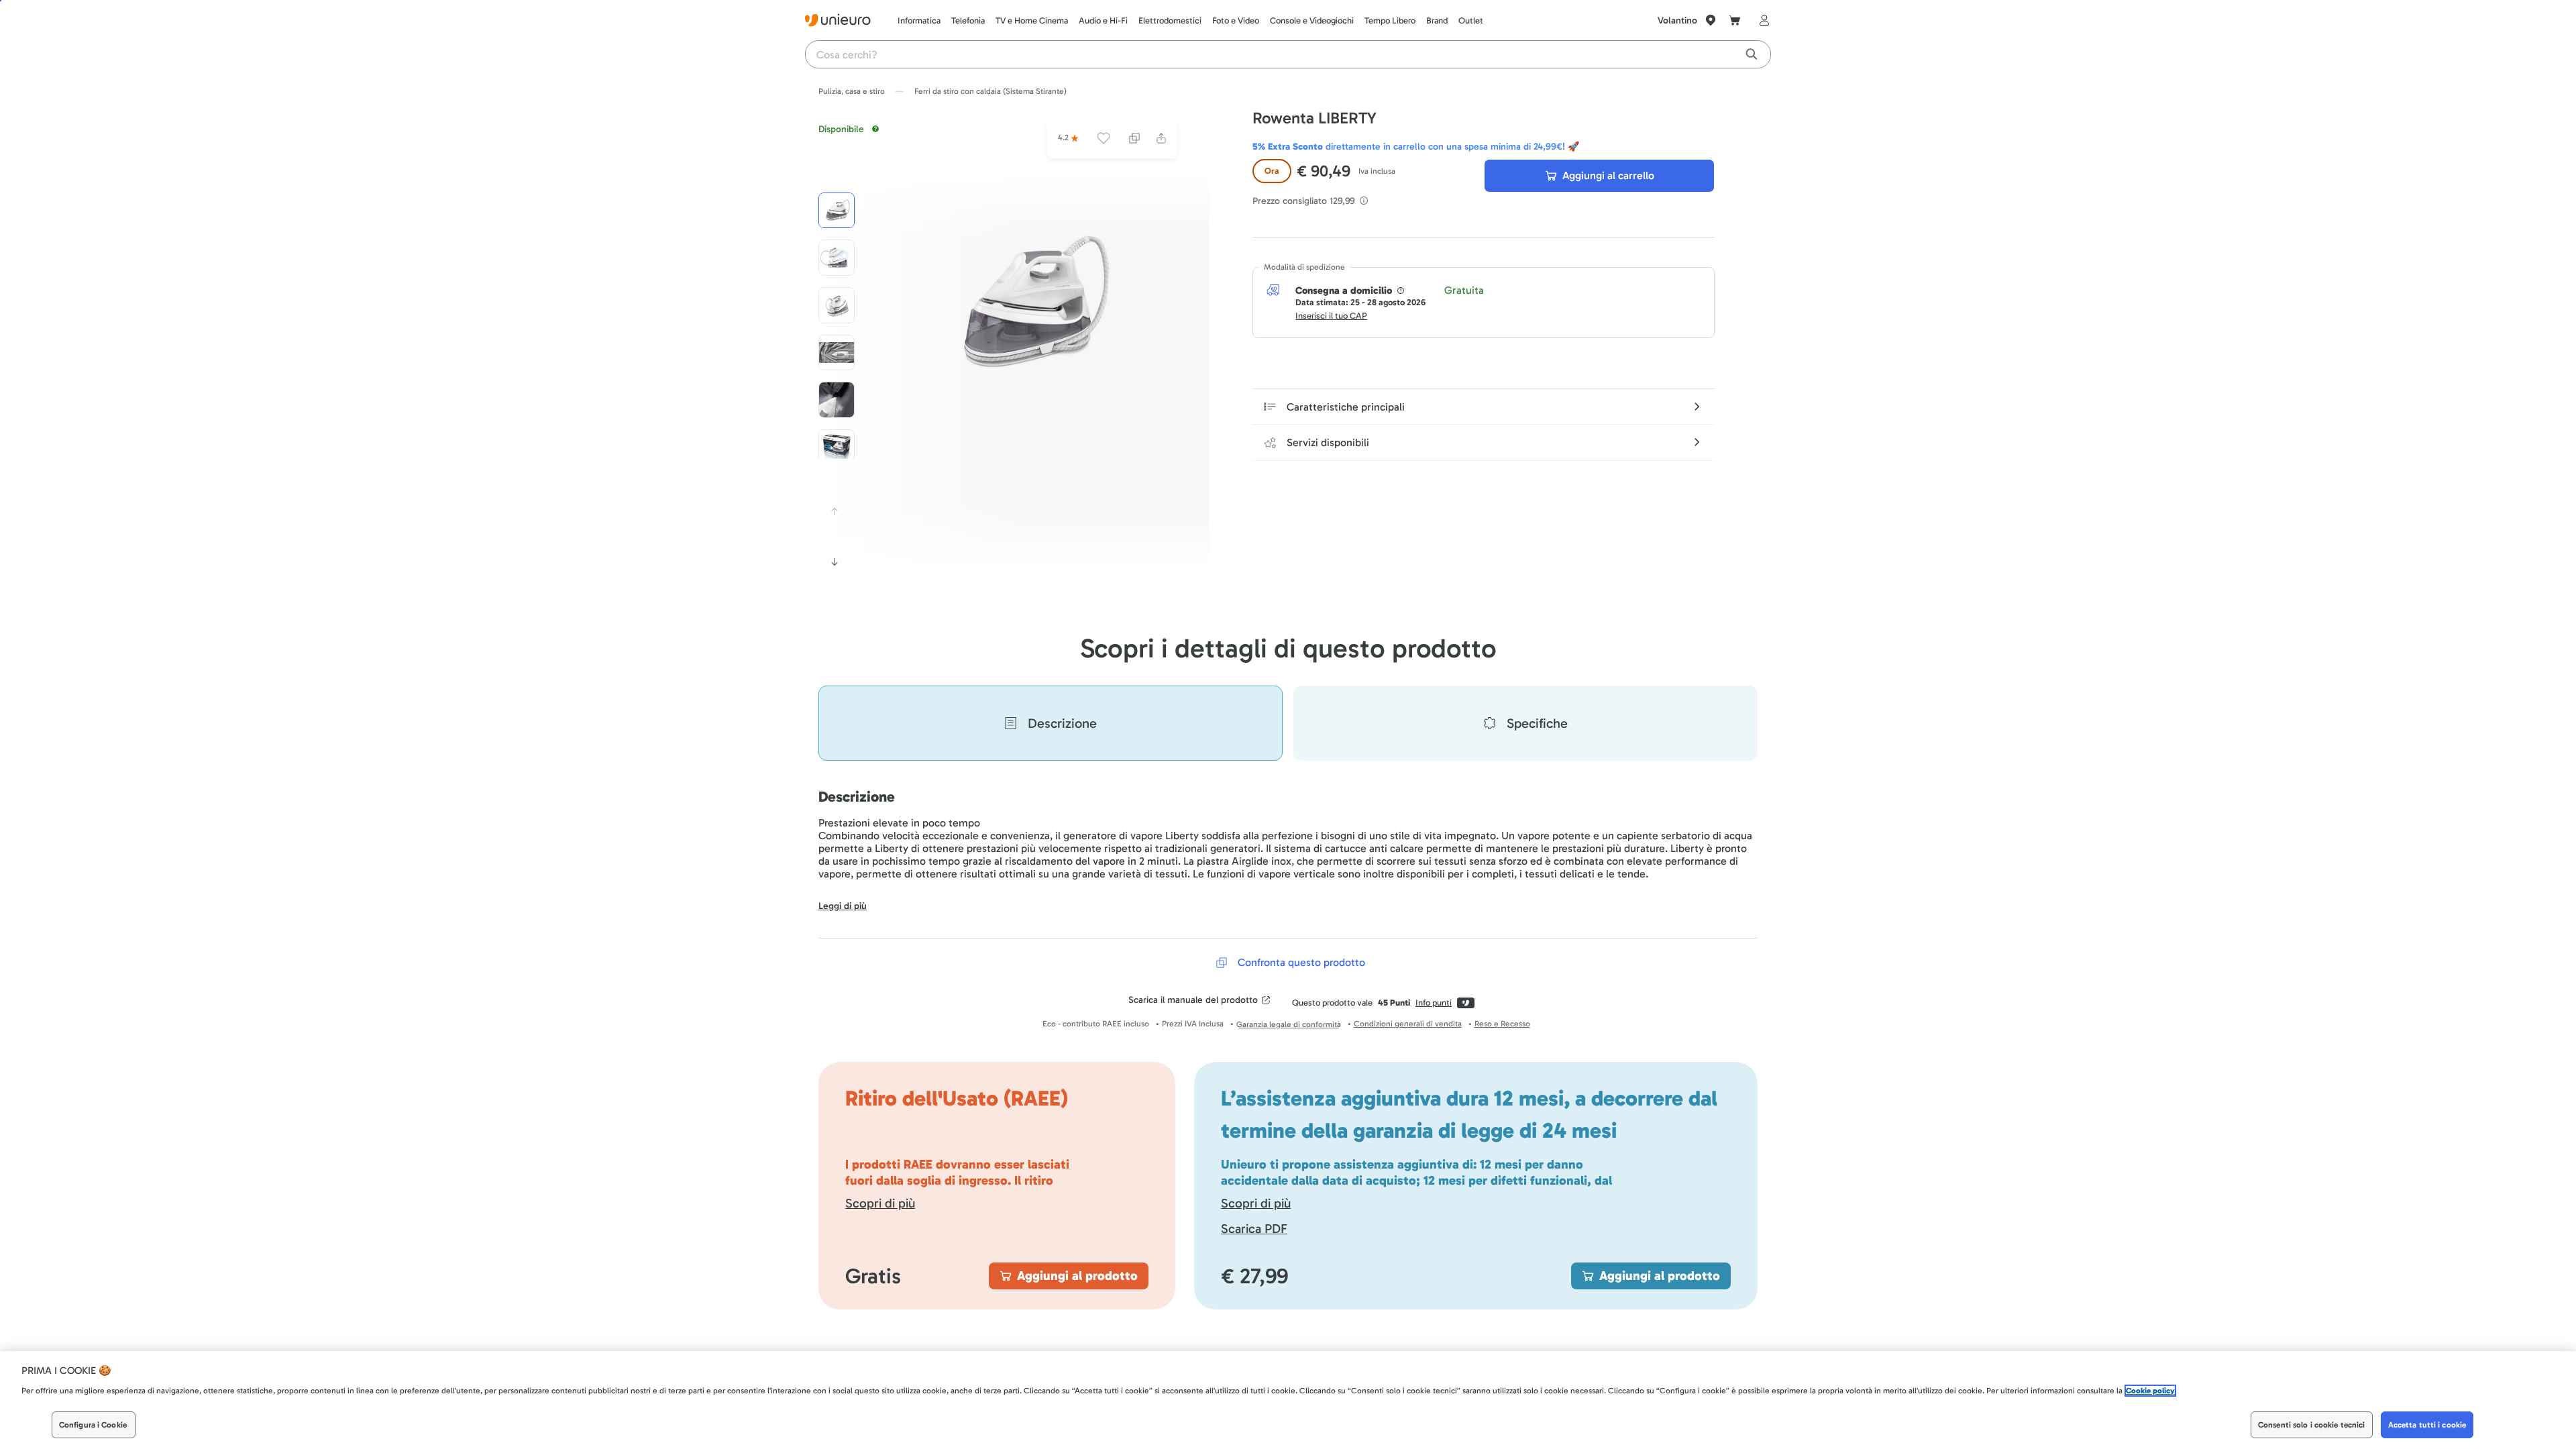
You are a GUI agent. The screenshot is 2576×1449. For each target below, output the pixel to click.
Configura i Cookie (93, 1425)
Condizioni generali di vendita (1408, 1024)
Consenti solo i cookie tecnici (2312, 1425)
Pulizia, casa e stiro (852, 91)
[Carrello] (1735, 20)
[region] (1288, 1400)
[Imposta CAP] (1711, 20)
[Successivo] (835, 562)
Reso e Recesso (1502, 1024)
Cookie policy (2150, 1391)
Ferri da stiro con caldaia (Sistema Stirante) (990, 91)
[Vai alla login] (1762, 20)
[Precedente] (835, 511)
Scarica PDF (1254, 1229)
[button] (1028, 303)
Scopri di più (880, 1203)
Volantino (1677, 20)
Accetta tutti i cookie (2427, 1425)
